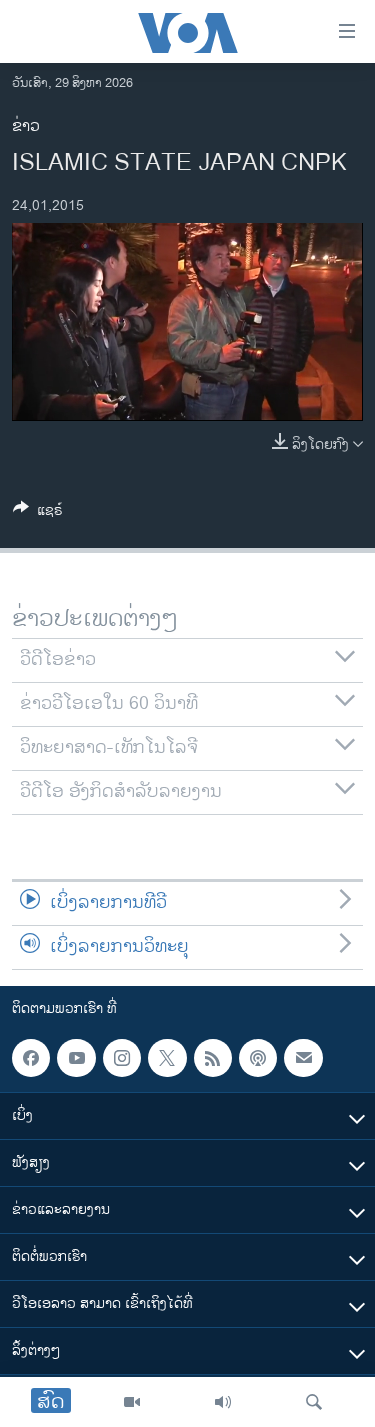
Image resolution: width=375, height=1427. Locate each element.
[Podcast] (258, 1058)
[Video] (132, 1402)
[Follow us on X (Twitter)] (167, 1058)
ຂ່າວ (26, 126)
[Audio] (223, 1402)
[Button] (38, 513)
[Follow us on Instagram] (122, 1058)
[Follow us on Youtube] (76, 1058)
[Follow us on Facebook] (31, 1058)
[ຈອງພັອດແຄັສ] (303, 1058)
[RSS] (213, 1058)
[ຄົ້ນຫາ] (314, 1402)
